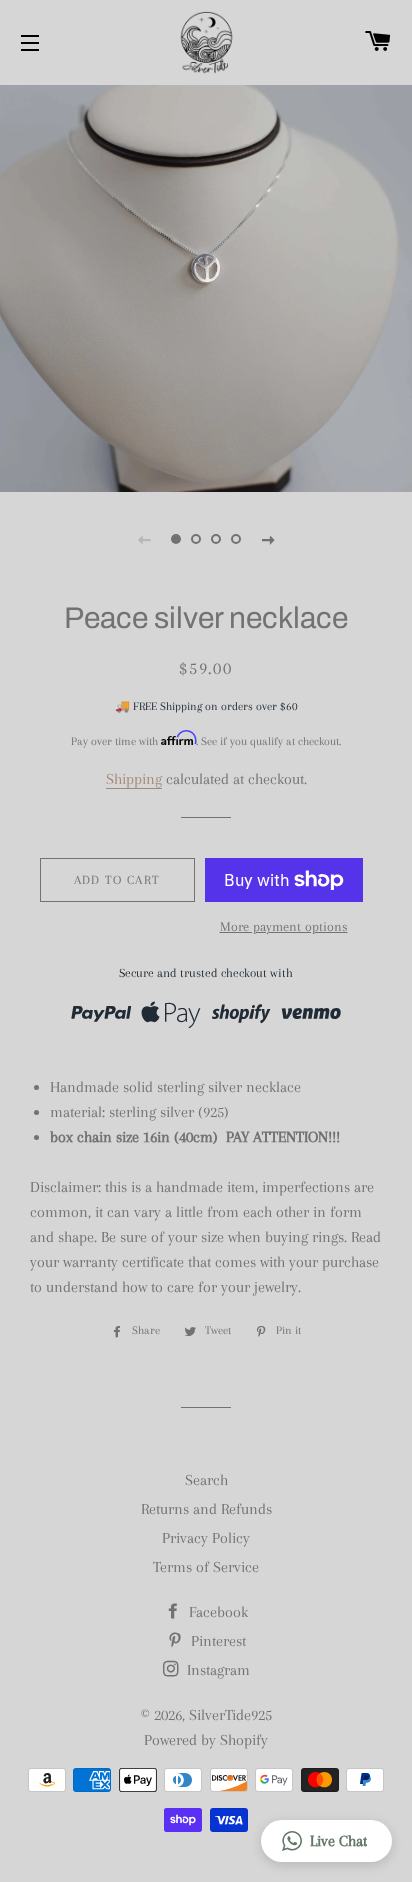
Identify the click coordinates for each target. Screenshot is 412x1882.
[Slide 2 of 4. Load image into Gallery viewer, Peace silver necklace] (196, 539)
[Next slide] (268, 539)
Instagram (216, 1670)
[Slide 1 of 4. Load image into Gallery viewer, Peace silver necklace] (176, 539)
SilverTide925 (230, 1715)
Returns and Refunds (206, 1509)
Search (206, 1480)
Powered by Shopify (206, 1740)
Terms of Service (206, 1567)
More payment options (284, 926)
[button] (326, 1841)
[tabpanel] (206, 286)
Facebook (216, 1612)
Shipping (134, 779)
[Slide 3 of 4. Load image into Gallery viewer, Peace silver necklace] (216, 539)
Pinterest (216, 1641)
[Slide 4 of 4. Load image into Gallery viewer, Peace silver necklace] (236, 539)
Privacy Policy (206, 1538)
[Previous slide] (144, 539)
